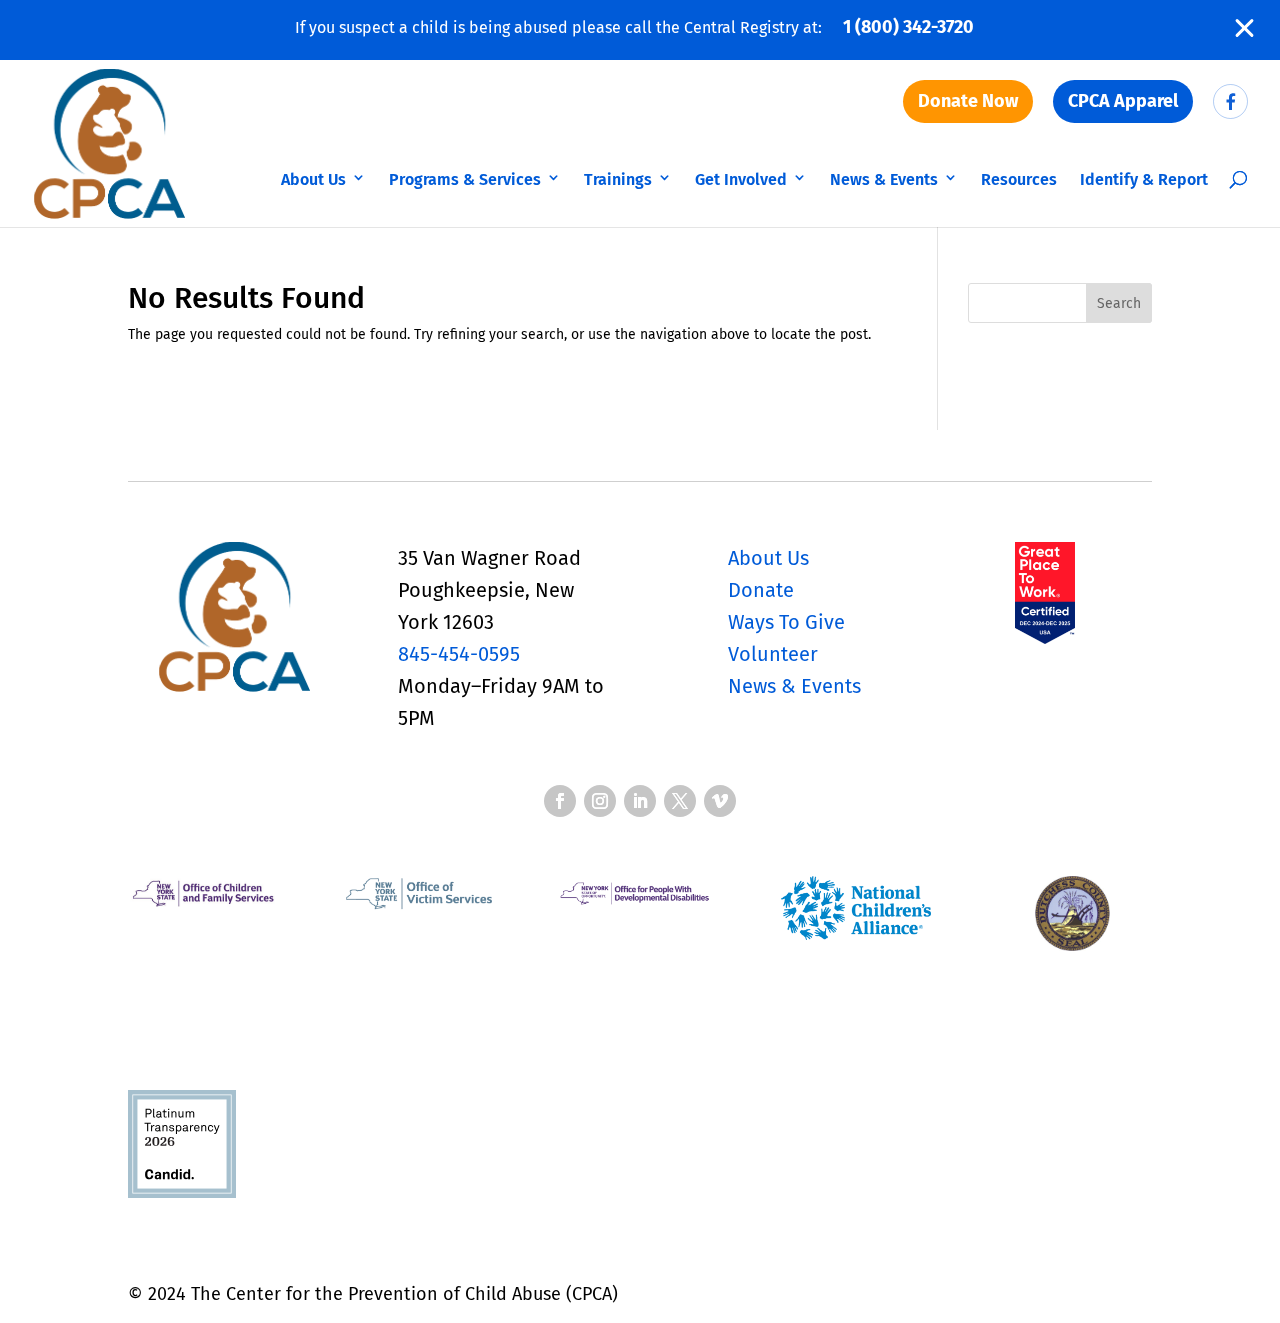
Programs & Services (465, 179)
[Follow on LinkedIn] (640, 801)
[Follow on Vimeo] (720, 801)
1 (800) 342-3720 (908, 27)
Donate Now (968, 101)
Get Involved (741, 179)
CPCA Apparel (1123, 101)
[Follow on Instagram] (600, 801)
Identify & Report (1144, 179)
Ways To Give (786, 622)
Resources (1019, 179)
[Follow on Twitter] (680, 801)
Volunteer (773, 654)
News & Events (884, 179)
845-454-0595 (459, 654)
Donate (761, 590)
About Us (313, 179)
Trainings (618, 179)
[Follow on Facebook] (560, 801)
